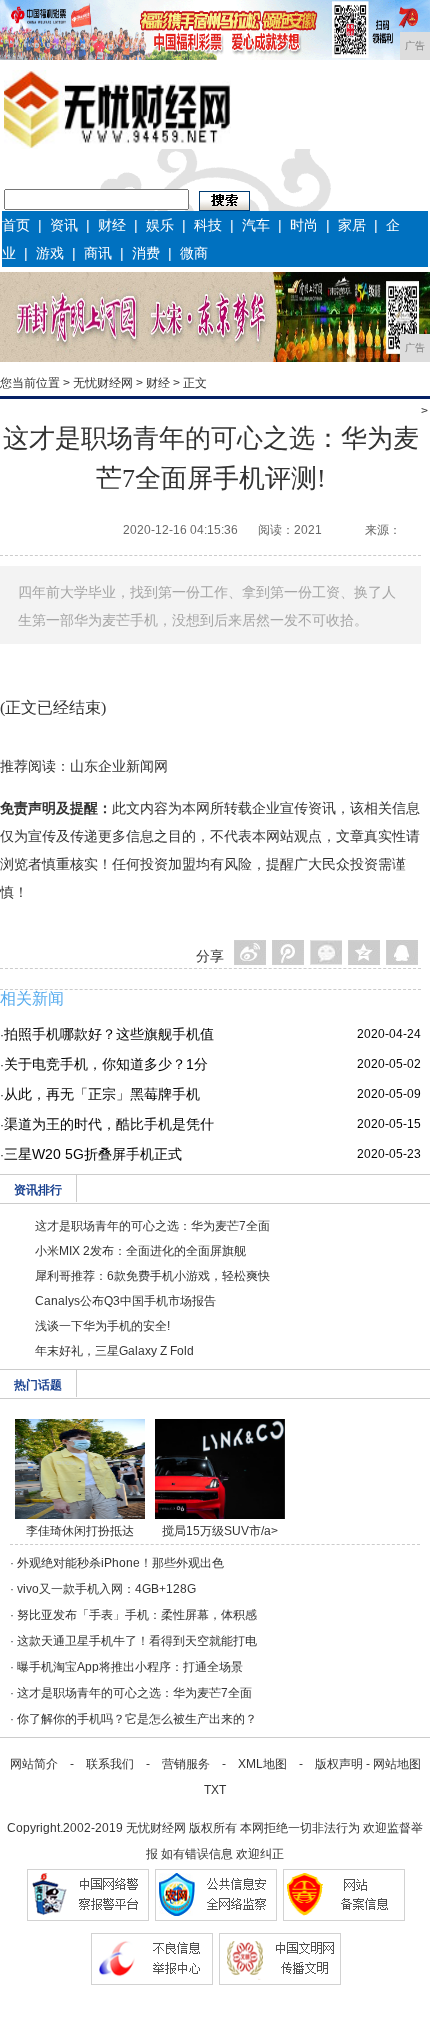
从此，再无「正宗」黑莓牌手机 (102, 1094)
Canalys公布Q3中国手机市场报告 (125, 1301)
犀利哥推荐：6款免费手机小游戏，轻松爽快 (152, 1276)
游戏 (50, 253)
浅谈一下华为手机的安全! (102, 1326)
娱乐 (160, 225)
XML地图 (262, 1764)
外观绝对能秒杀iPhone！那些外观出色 (120, 1563)
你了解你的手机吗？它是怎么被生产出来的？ (137, 1719)
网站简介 (34, 1764)
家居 (352, 225)
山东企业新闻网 (119, 766)
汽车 (256, 225)
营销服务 (186, 1764)
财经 (112, 225)
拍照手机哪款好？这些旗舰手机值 (109, 1034)
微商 (194, 253)
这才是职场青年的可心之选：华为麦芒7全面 (152, 1226)
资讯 (64, 225)
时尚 (304, 225)
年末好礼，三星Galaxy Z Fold (114, 1351)
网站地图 (397, 1764)
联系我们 (110, 1764)
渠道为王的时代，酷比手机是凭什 (109, 1124)
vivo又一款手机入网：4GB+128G (106, 1589)
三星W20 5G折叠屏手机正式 (93, 1154)
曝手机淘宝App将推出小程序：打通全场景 (130, 1667)
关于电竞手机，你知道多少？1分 (106, 1064)
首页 (16, 225)
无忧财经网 (103, 383)
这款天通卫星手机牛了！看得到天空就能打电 (137, 1641)
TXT (215, 1790)
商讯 (98, 253)
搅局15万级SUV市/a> (220, 1531)
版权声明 (339, 1764)
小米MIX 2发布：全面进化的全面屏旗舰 (140, 1251)
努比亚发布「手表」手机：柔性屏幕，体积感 (137, 1615)
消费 (146, 253)
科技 (208, 225)
